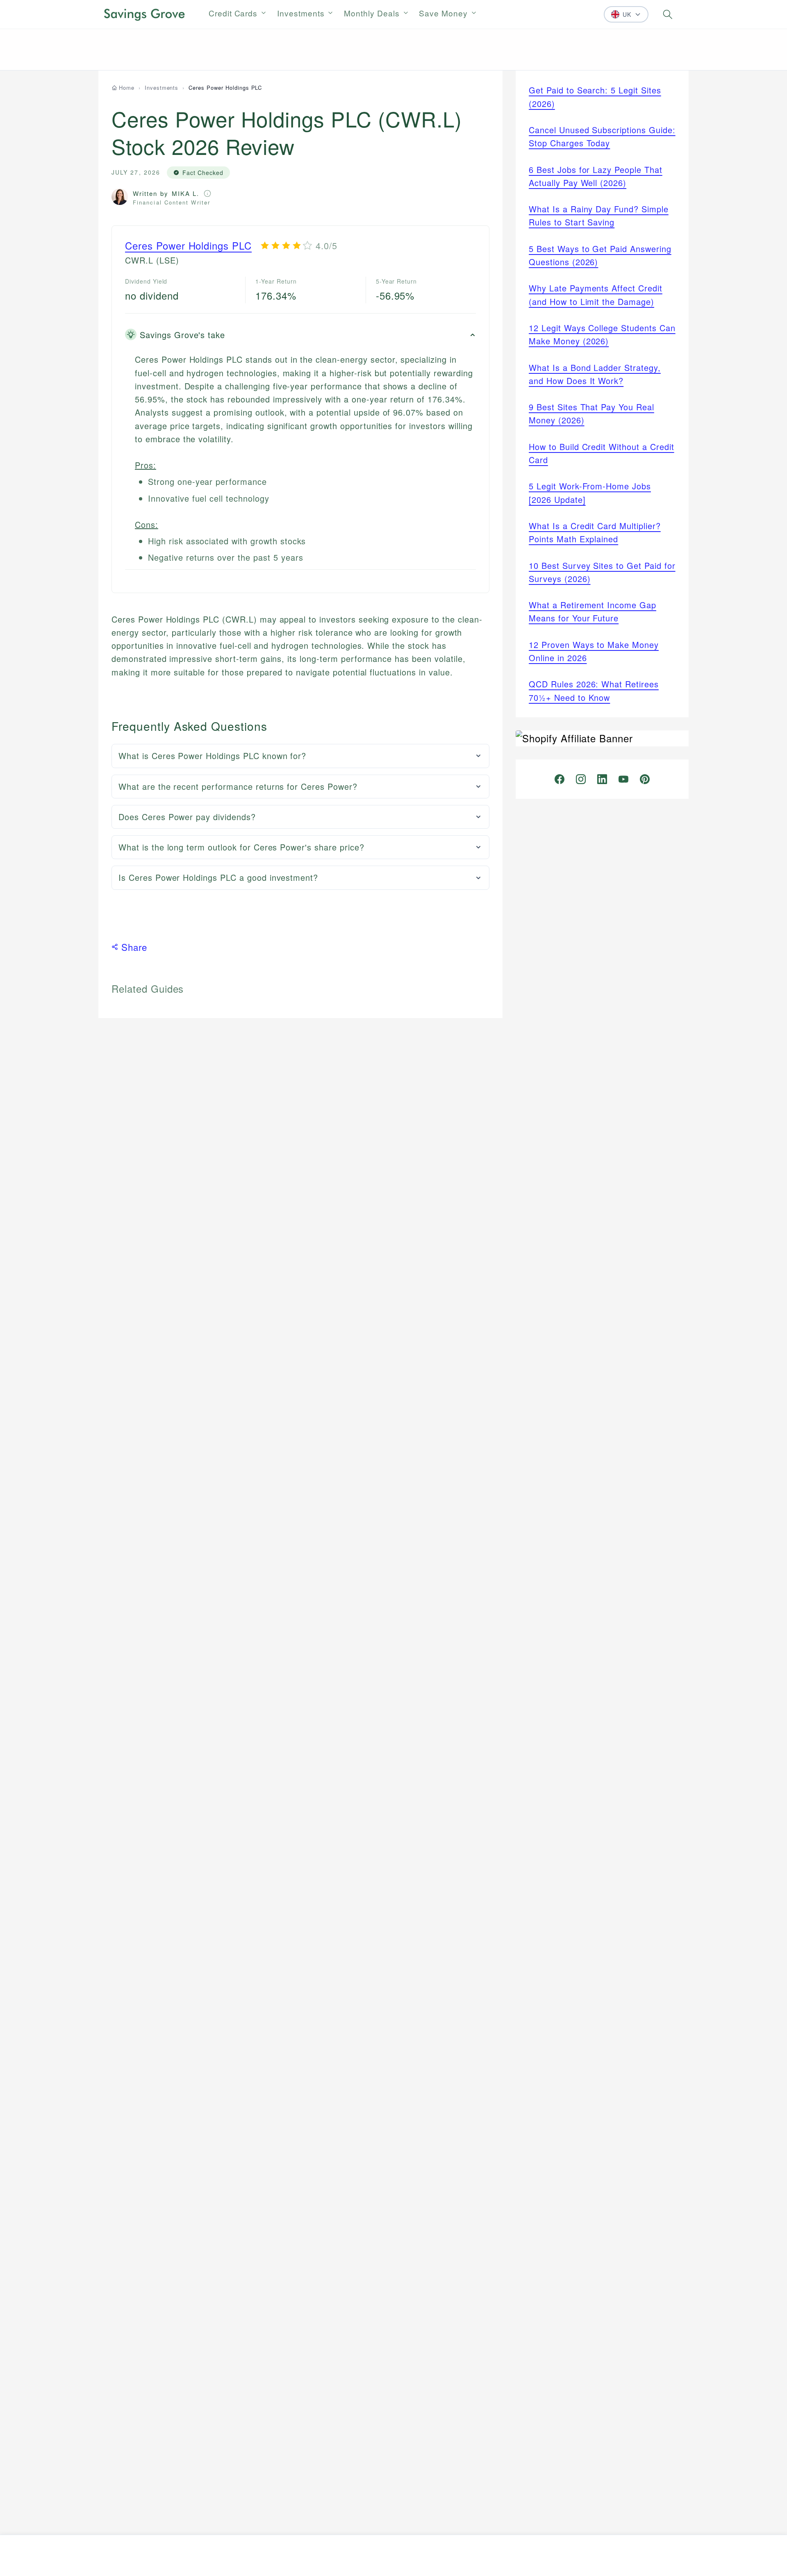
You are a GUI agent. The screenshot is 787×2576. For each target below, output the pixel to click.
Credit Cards (233, 13)
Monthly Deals (372, 13)
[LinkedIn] (602, 779)
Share (134, 947)
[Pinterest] (645, 779)
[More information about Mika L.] (207, 193)
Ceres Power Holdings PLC (188, 245)
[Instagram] (581, 779)
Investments (301, 13)
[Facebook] (560, 779)
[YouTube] (623, 779)
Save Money (443, 13)
